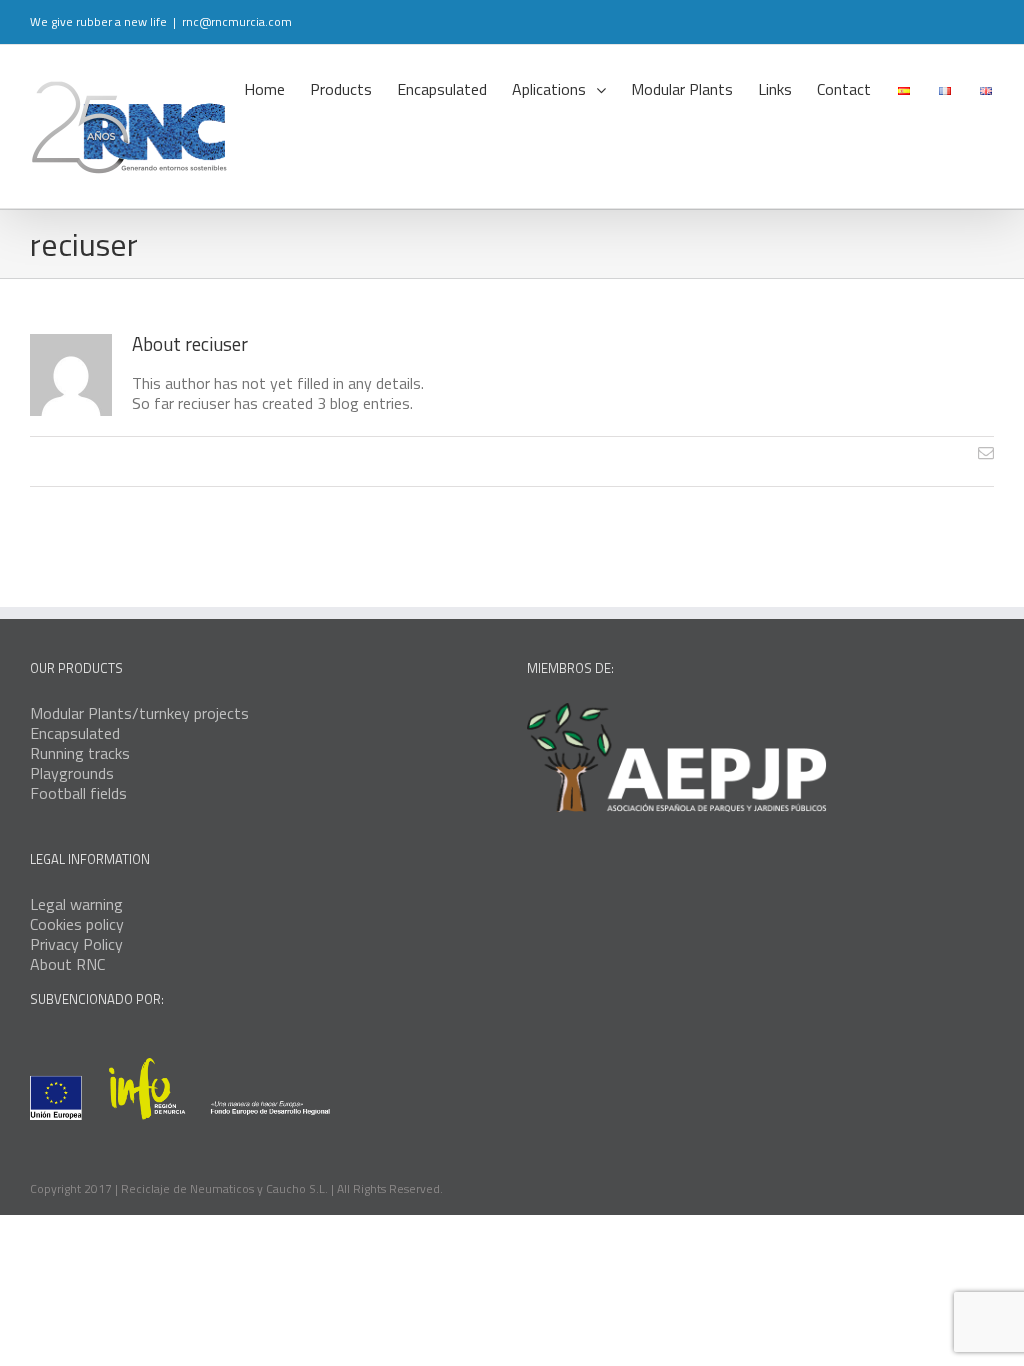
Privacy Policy (76, 944)
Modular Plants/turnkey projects (139, 713)
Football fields (78, 793)
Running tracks (80, 753)
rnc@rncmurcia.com (237, 21)
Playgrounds (72, 773)
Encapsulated (75, 733)
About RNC (67, 964)
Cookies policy (77, 924)
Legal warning (76, 904)
